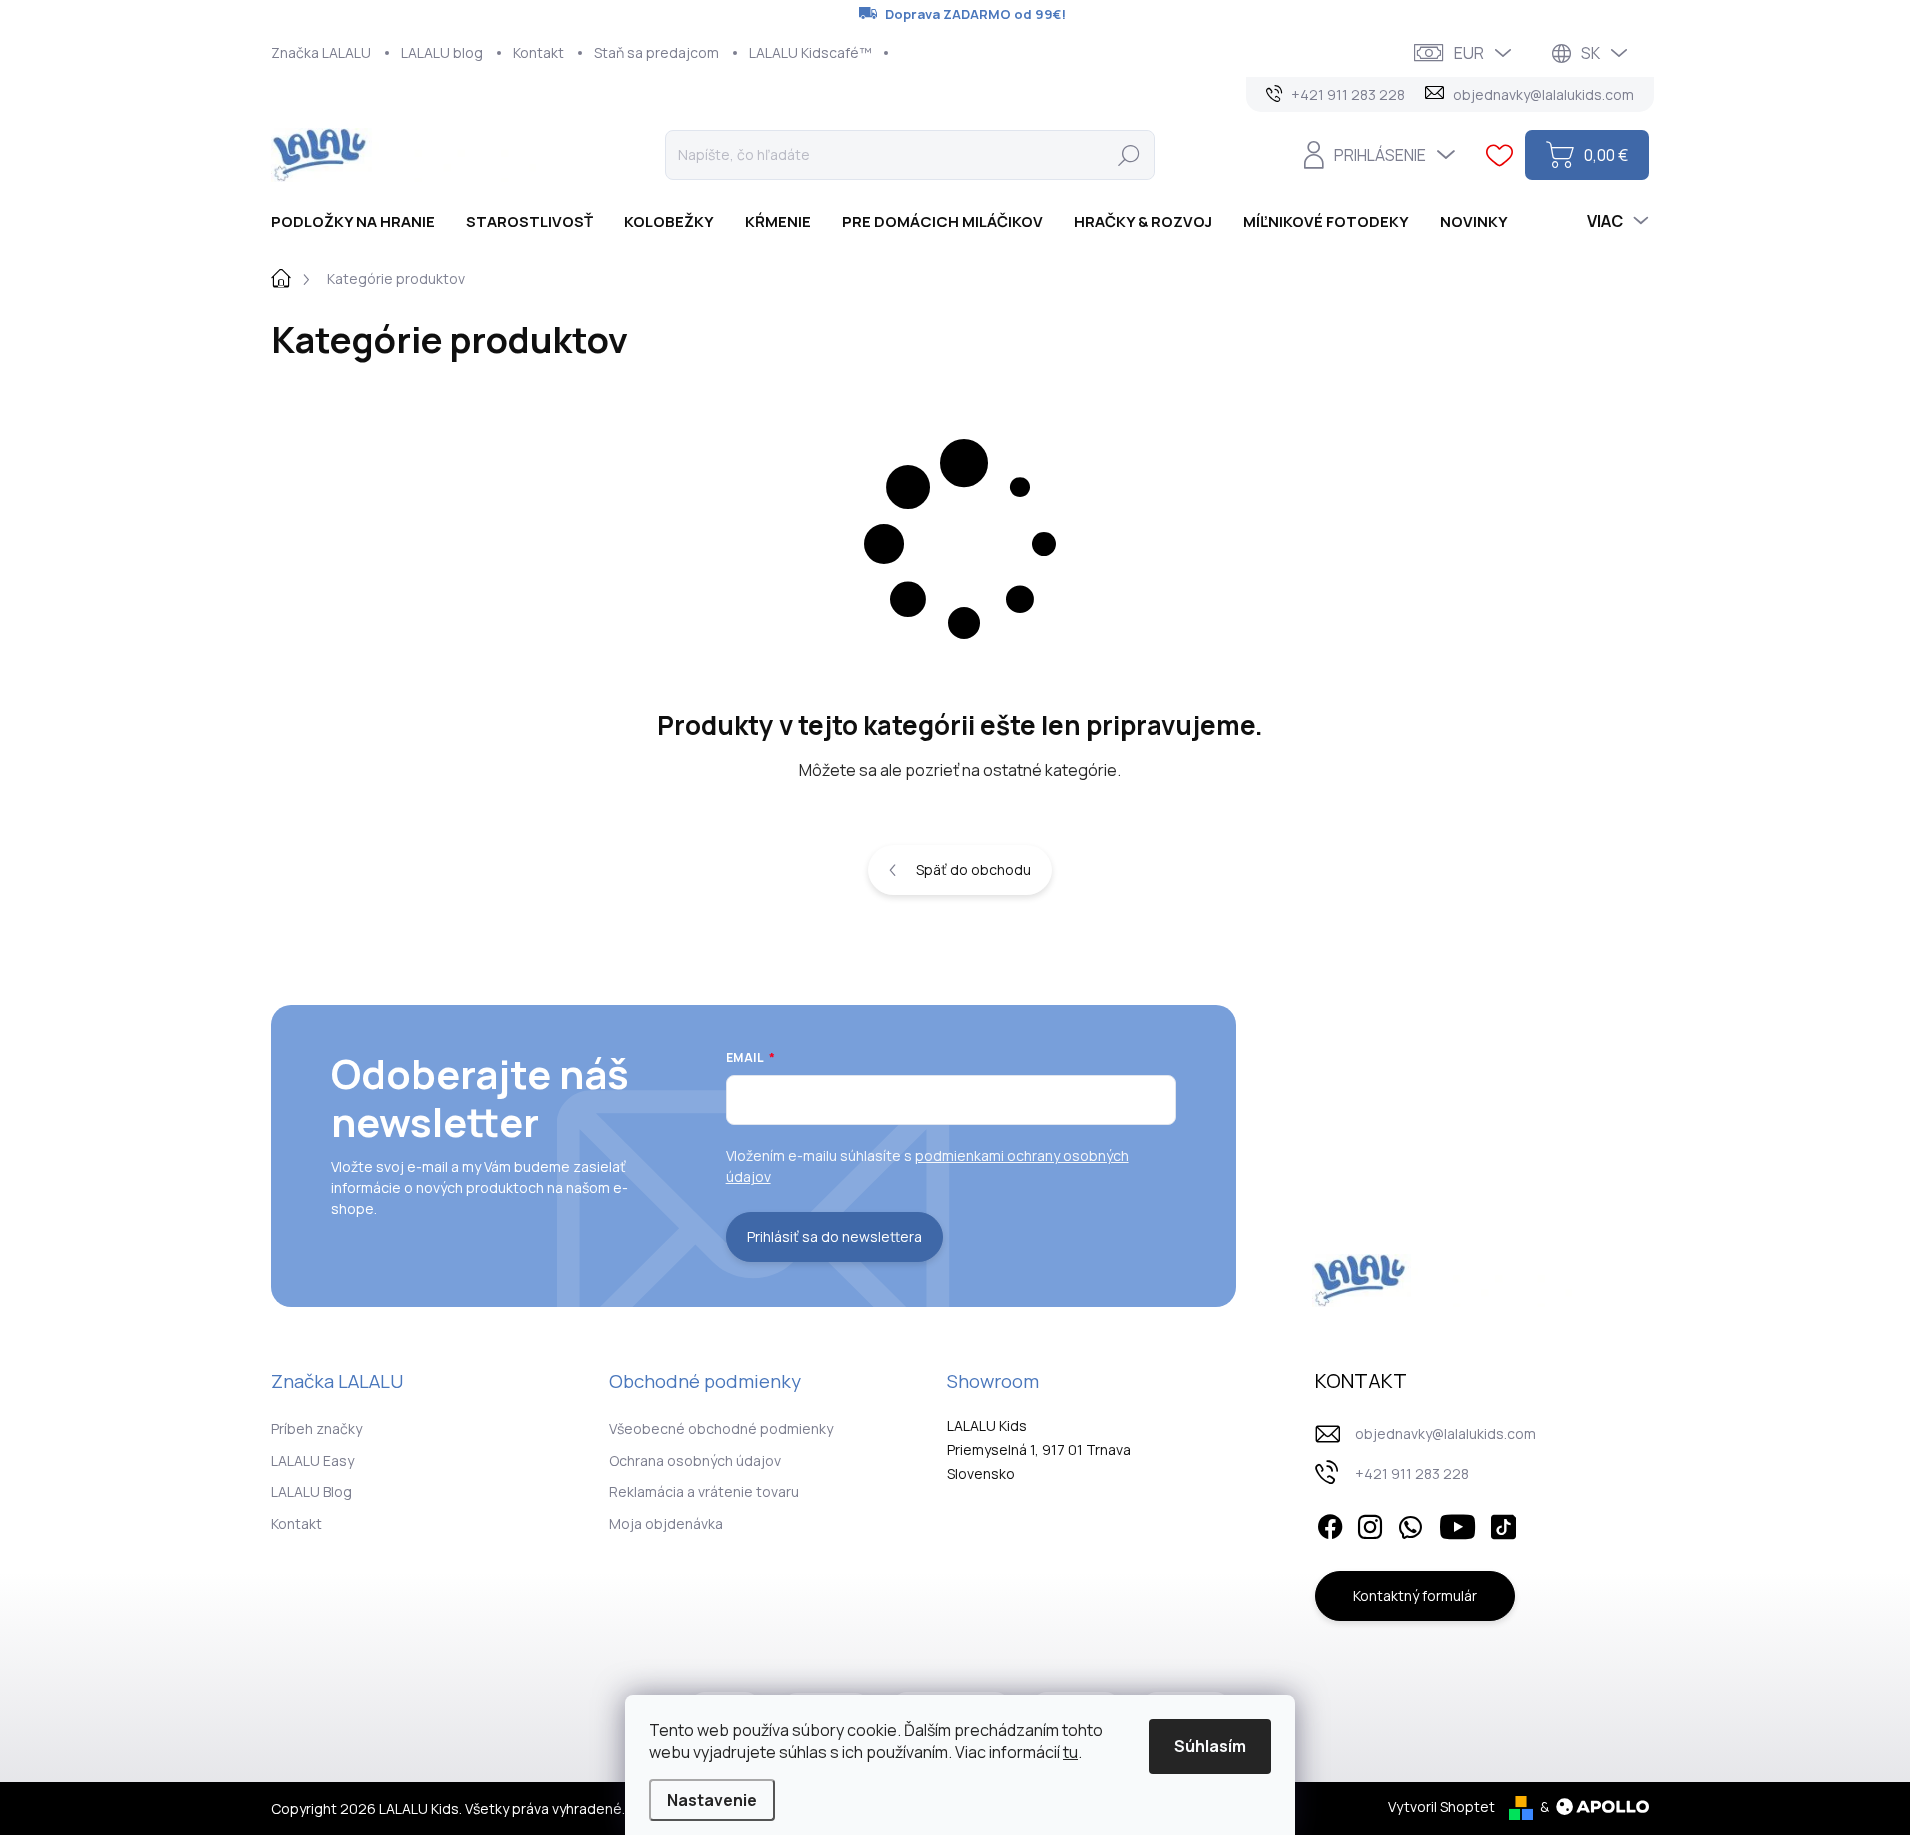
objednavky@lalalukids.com (1445, 1433)
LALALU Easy (312, 1460)
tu (1070, 1752)
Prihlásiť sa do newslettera (834, 1236)
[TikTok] (1503, 1523)
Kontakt (538, 52)
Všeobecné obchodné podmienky (721, 1428)
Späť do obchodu (973, 869)
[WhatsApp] (1410, 1523)
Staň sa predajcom (656, 52)
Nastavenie (712, 1800)
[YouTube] (1457, 1523)
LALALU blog (442, 52)
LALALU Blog (311, 1491)
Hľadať (1129, 154)
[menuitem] (360, 221)
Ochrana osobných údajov (695, 1460)
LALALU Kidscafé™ (810, 52)
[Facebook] (1330, 1523)
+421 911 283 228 (1412, 1473)
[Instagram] (1370, 1523)
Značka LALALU (321, 52)
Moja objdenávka (666, 1523)
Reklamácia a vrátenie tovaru (704, 1491)
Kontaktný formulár (1415, 1595)
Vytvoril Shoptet (1441, 1806)
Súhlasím (1210, 1746)
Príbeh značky (316, 1428)
